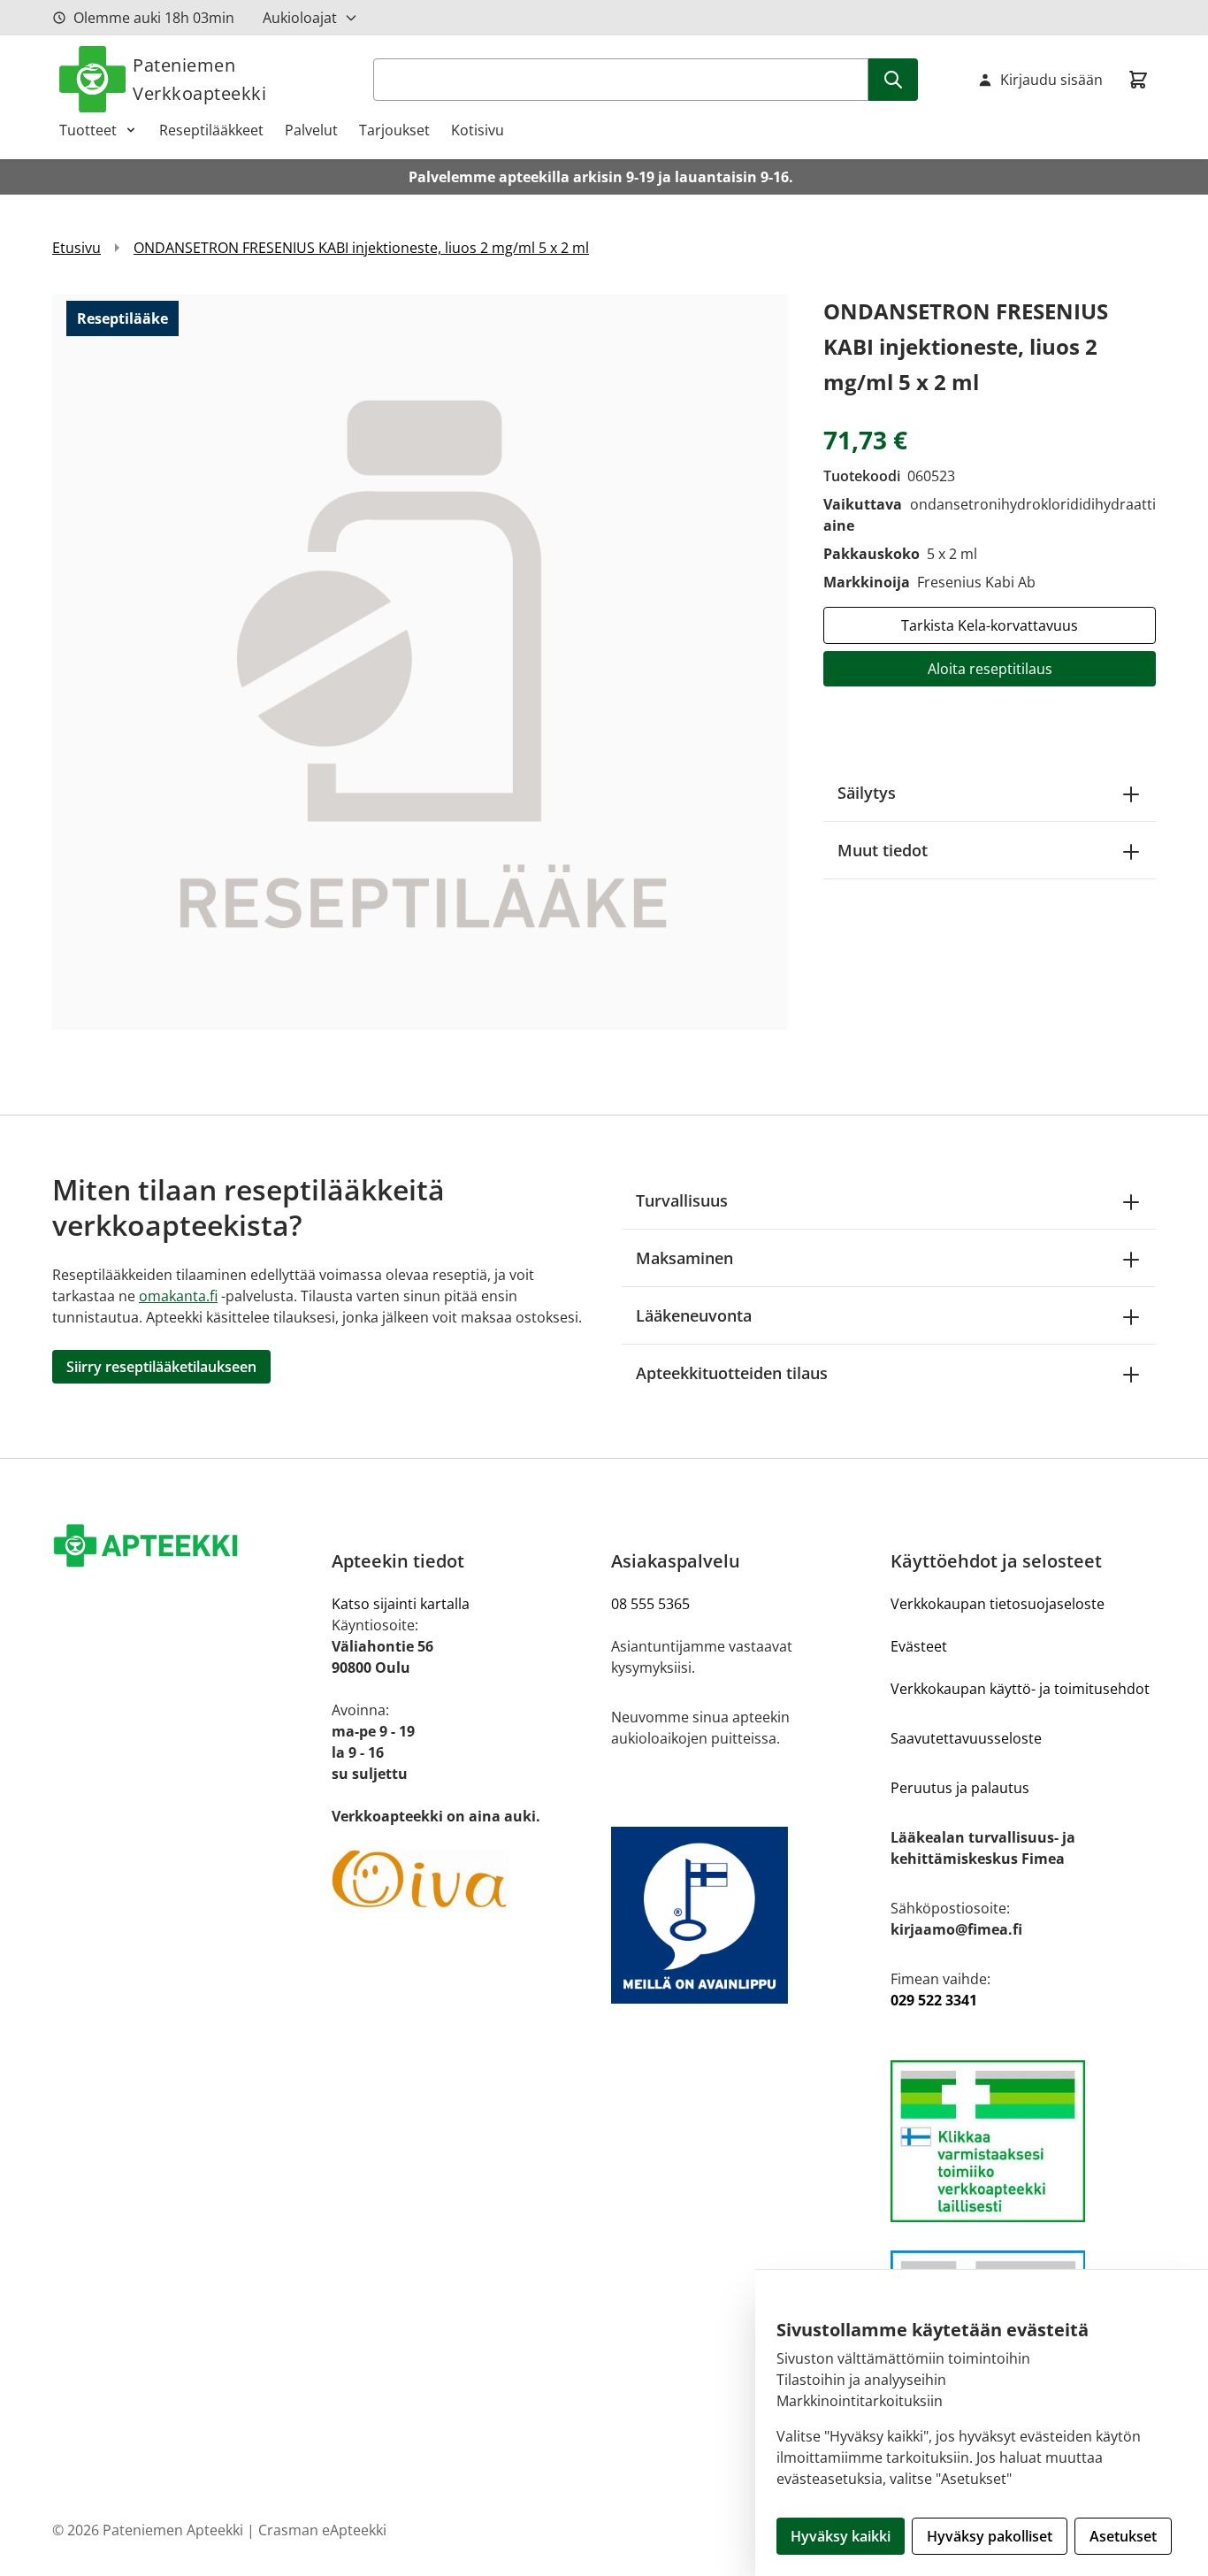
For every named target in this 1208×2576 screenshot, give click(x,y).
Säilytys (867, 793)
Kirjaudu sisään (1051, 80)
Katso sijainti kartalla (401, 1604)
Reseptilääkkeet (211, 130)
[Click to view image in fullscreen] (420, 662)
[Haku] (893, 80)
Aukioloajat (300, 18)
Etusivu (76, 248)
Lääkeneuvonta (694, 1315)
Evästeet (919, 1646)
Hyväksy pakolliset (990, 2536)
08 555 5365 (650, 1604)
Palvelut (311, 130)
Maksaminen (684, 1258)
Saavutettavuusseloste (966, 1738)
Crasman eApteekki (322, 2530)
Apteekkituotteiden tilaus (732, 1373)
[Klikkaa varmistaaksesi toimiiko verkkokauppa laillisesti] (1023, 2141)
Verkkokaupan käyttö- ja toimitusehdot (1020, 1689)
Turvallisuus (682, 1200)
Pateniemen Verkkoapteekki (199, 79)
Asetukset (1123, 2536)
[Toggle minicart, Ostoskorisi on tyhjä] (1138, 80)
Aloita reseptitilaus (990, 669)
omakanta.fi (178, 1296)
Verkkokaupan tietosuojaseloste (998, 1604)
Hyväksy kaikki (841, 2536)
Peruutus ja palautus (960, 1788)
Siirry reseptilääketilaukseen (161, 1367)
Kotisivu (478, 130)
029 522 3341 (934, 2000)
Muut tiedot (883, 850)
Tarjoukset (394, 130)
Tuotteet (88, 130)
